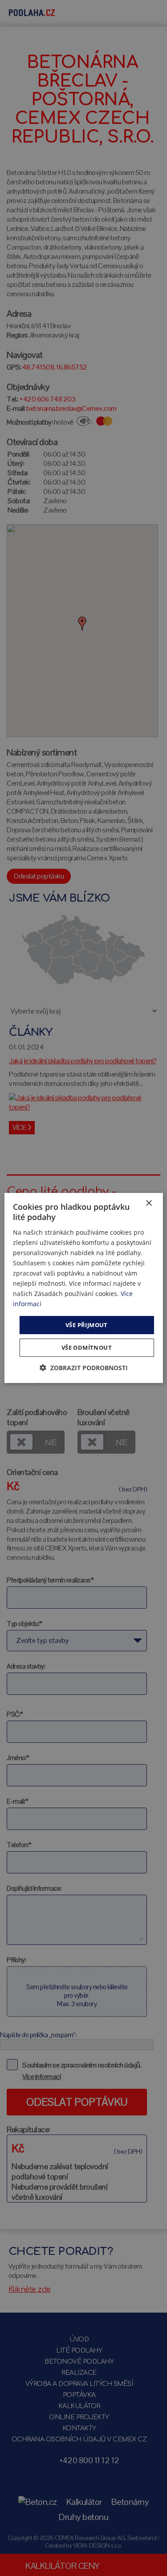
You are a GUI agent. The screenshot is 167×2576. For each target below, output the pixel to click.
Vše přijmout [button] (87, 1324)
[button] (84, 1368)
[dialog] (83, 1288)
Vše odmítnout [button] (87, 1348)
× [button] (149, 1203)
